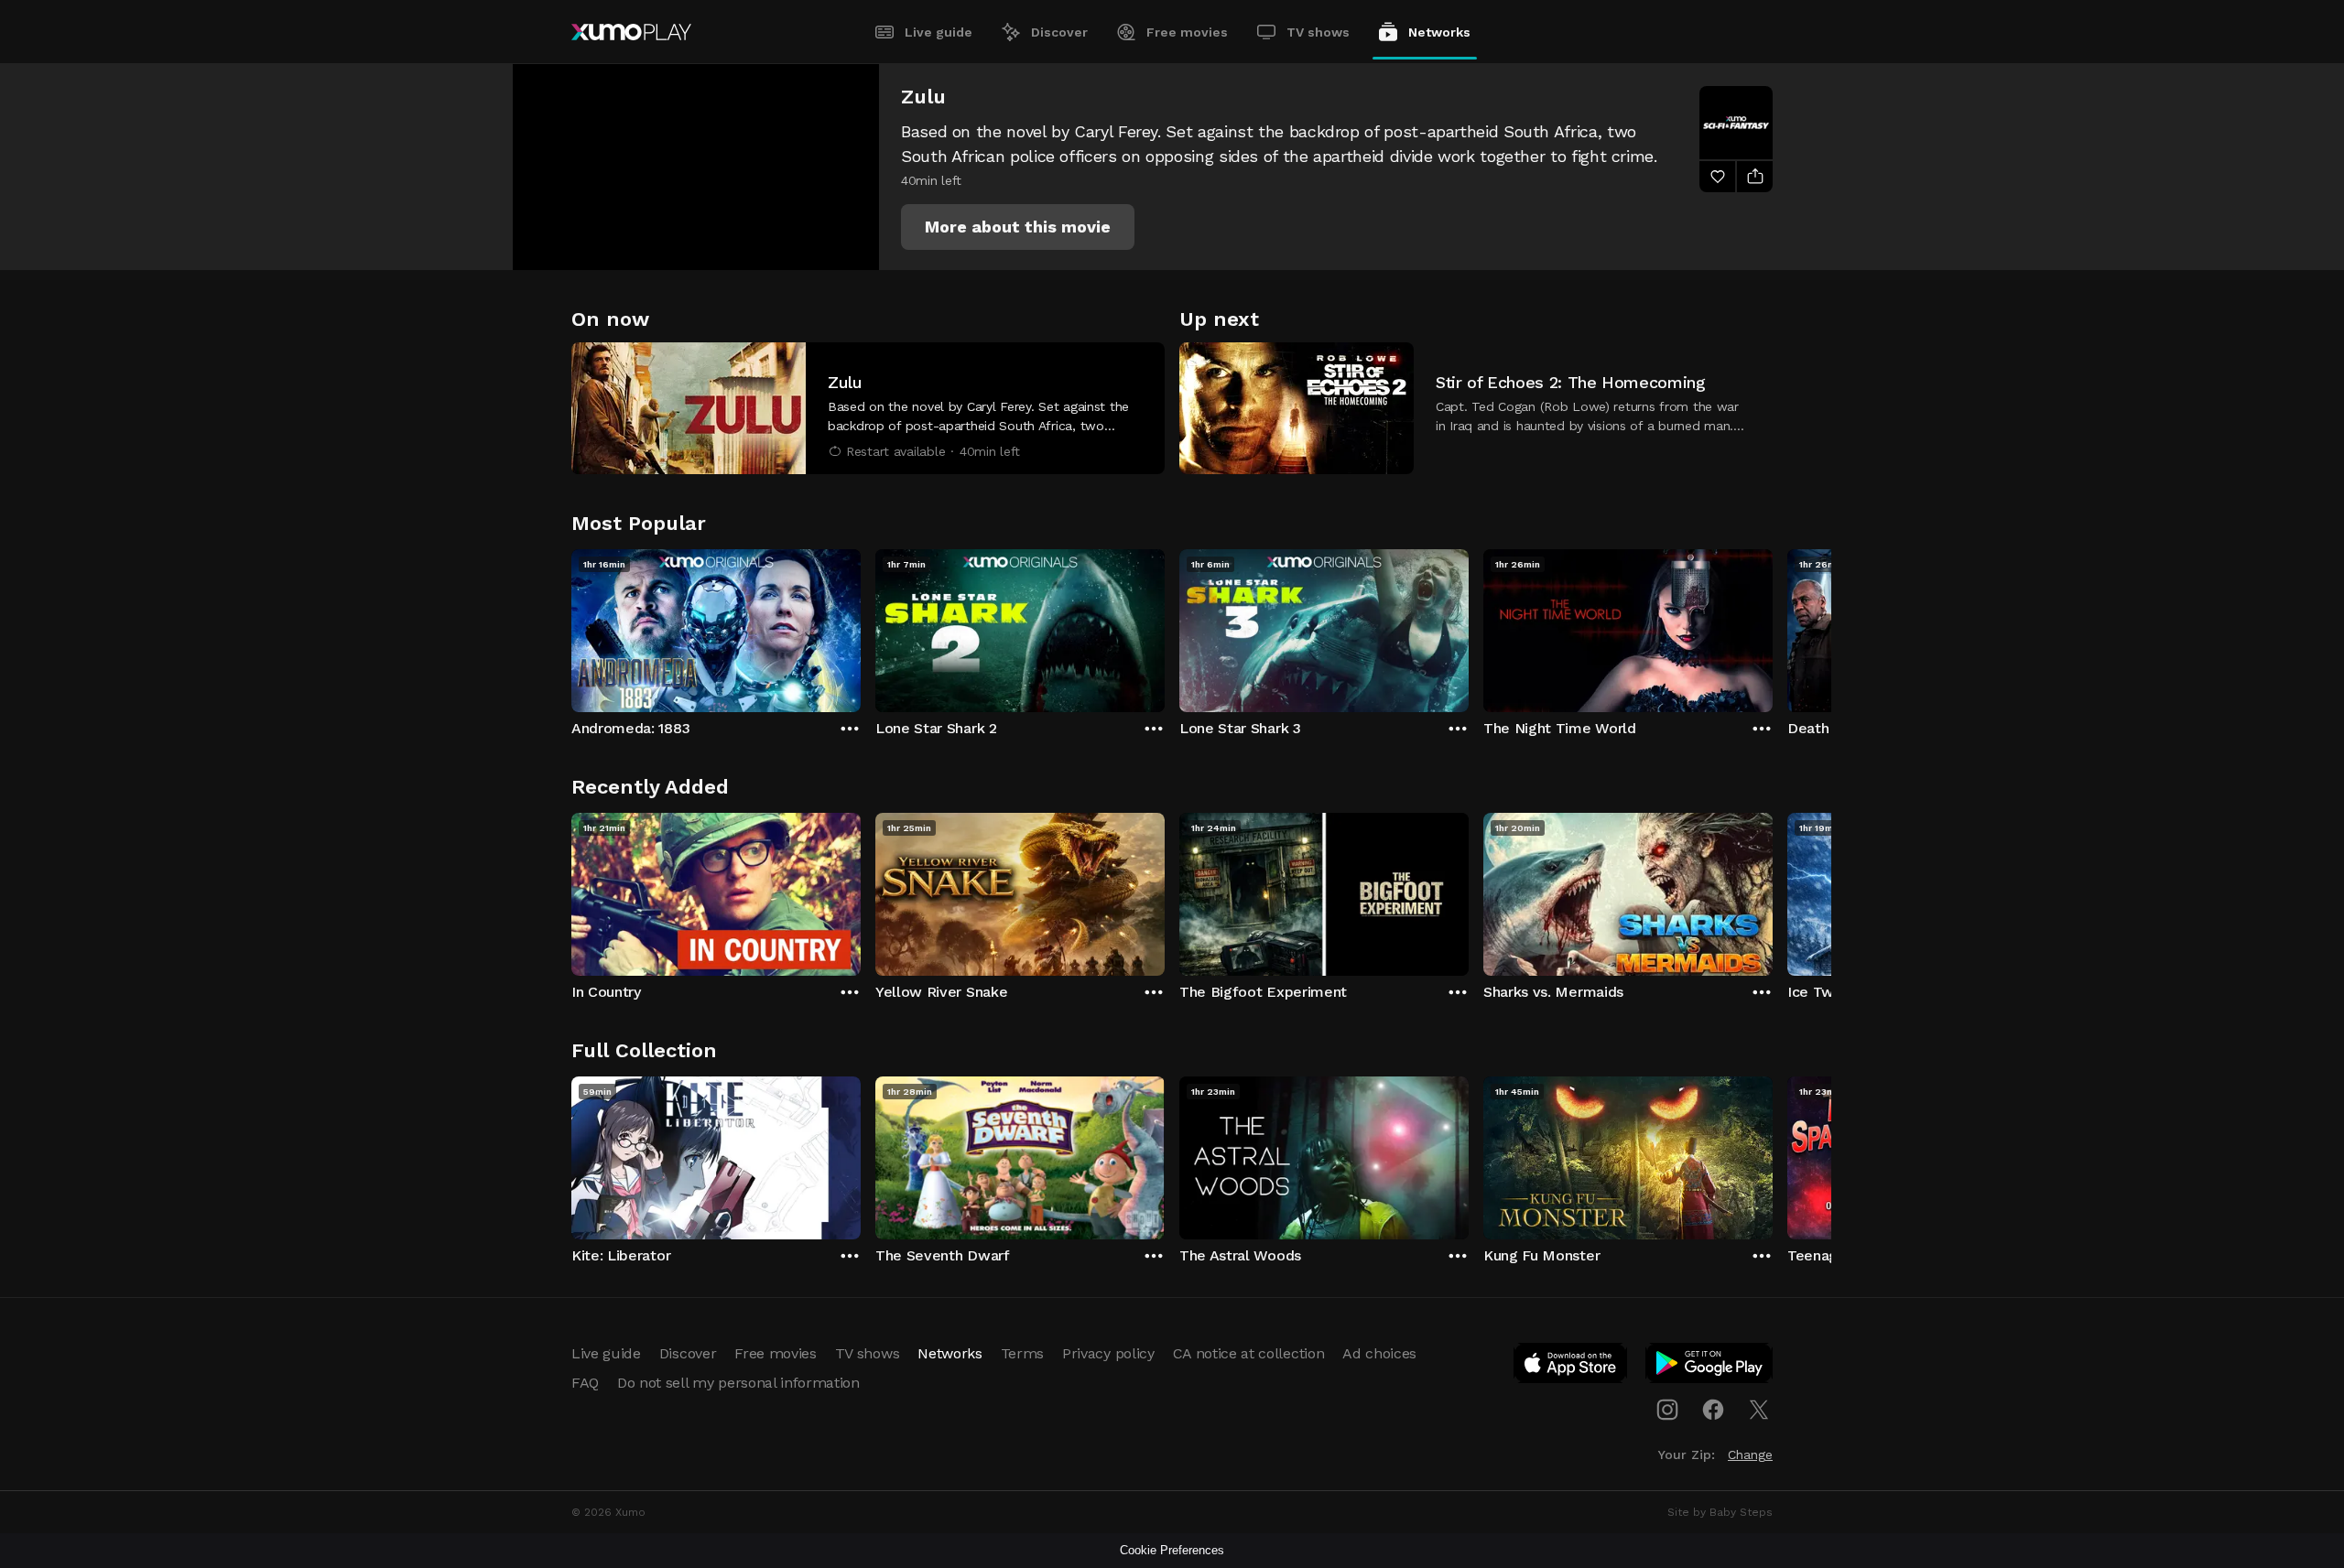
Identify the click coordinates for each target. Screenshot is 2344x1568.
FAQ (585, 1383)
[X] (1759, 1410)
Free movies (1187, 32)
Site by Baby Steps (1720, 1512)
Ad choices (1379, 1353)
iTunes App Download (1571, 1367)
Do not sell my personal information (738, 1383)
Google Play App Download (1710, 1367)
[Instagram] (1667, 1410)
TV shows (1318, 32)
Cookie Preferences (1172, 1550)
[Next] (1773, 626)
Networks (1439, 32)
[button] (1018, 227)
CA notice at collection (1249, 1353)
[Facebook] (1713, 1410)
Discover (1059, 32)
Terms (1022, 1353)
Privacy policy (1108, 1353)
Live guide (939, 32)
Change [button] (1750, 1454)
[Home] (631, 32)
